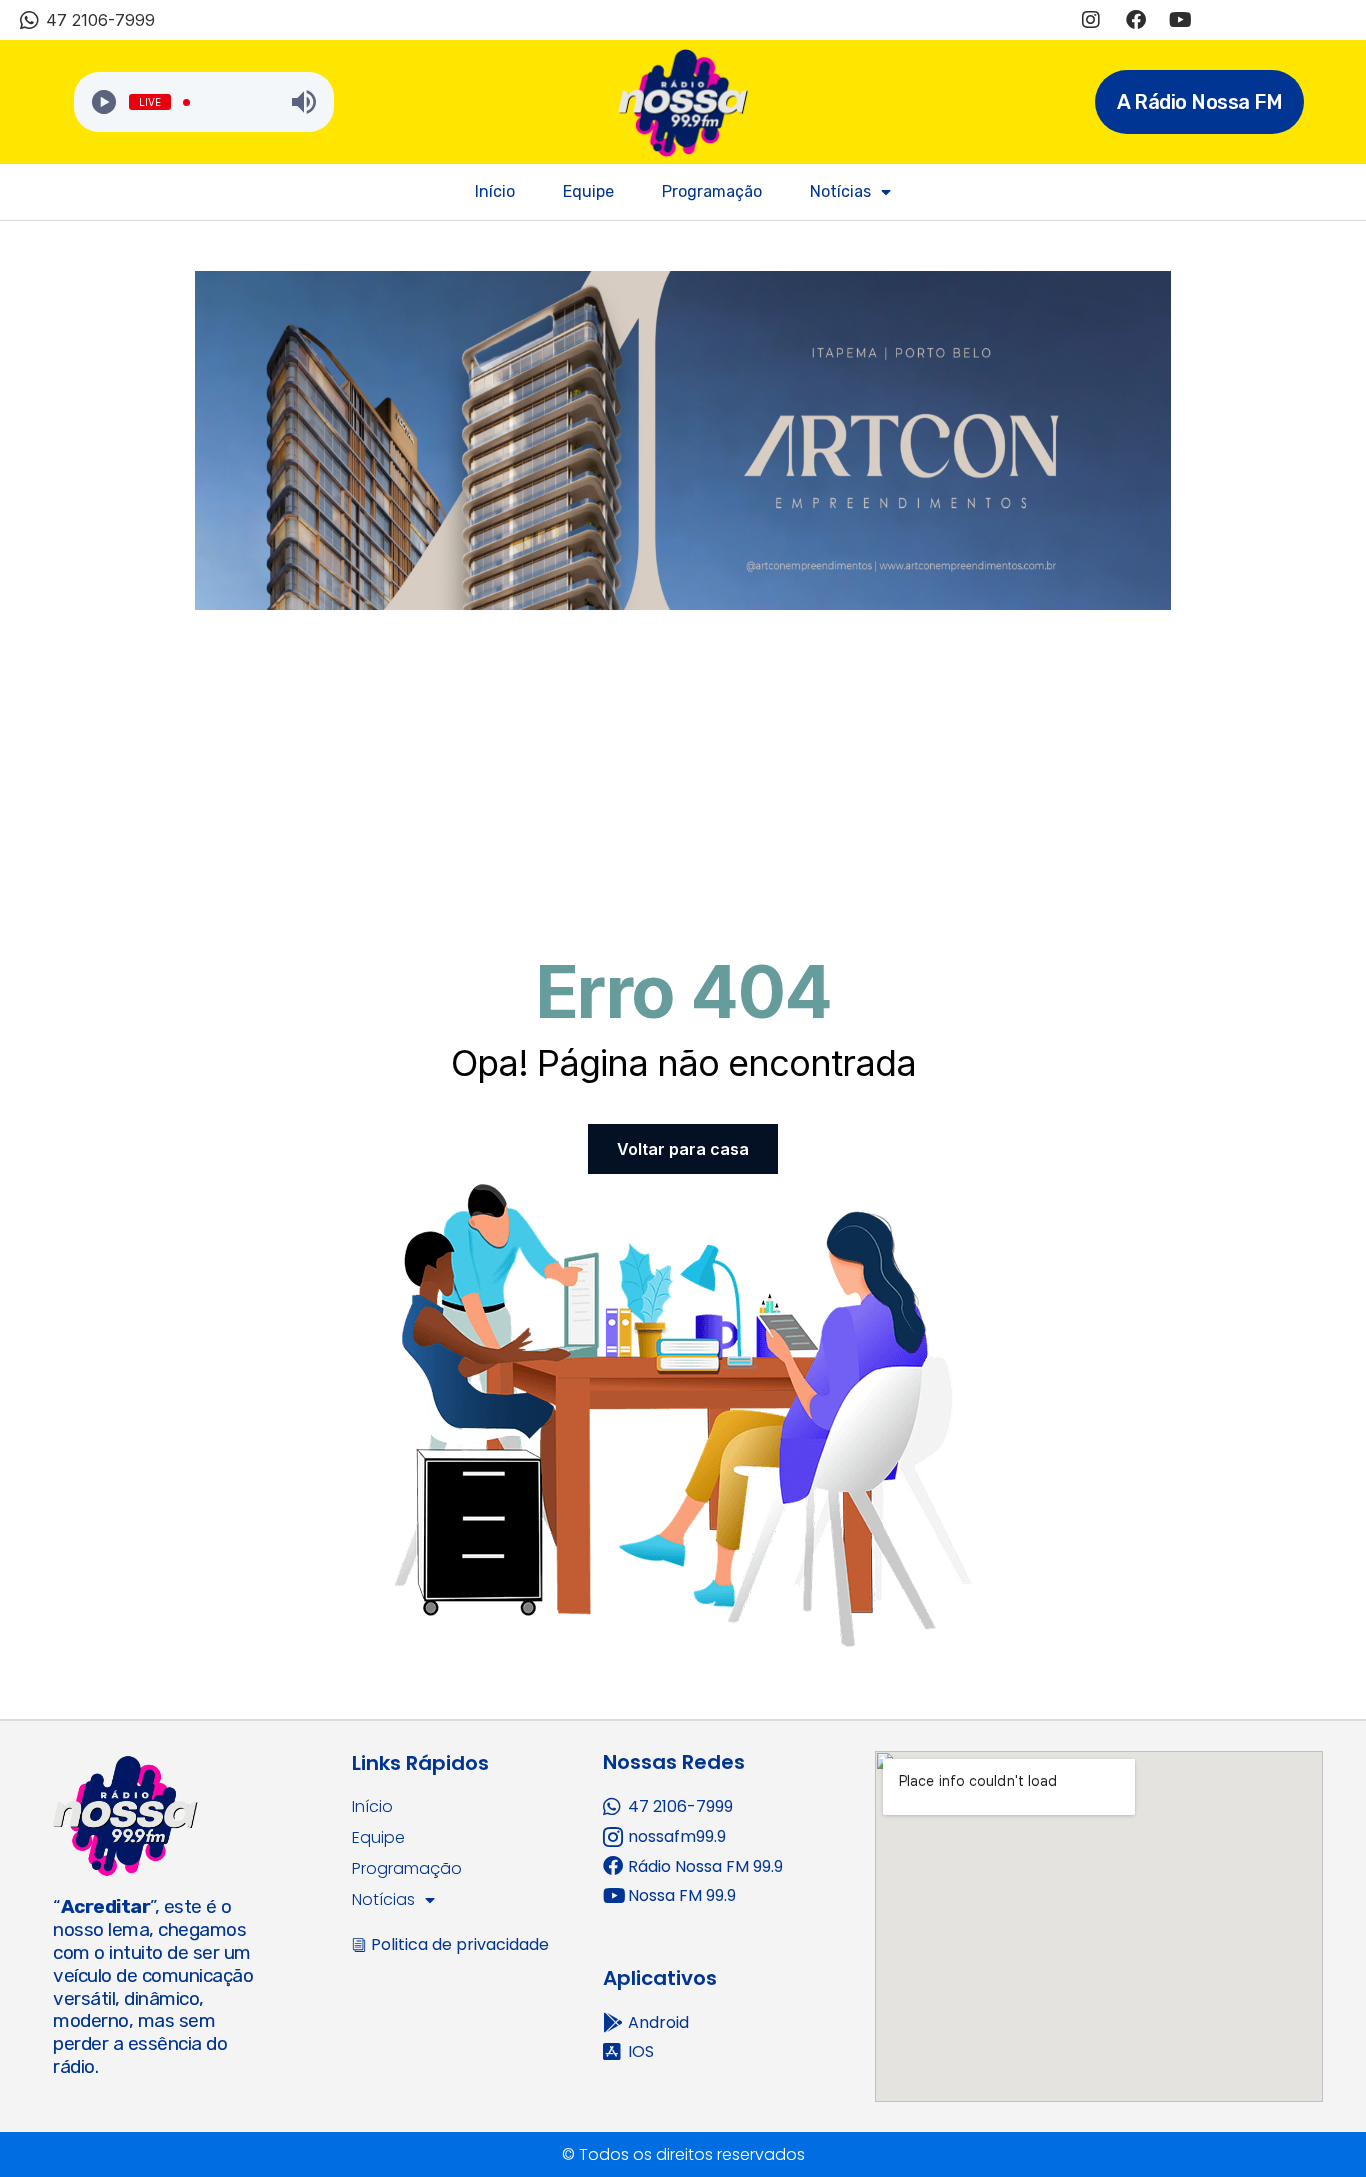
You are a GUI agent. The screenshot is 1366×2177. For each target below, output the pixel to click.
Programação (712, 191)
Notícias (840, 191)
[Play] (104, 102)
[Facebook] (1136, 20)
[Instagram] (1091, 20)
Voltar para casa (683, 1149)
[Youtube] (1181, 20)
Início (495, 191)
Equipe (588, 191)
